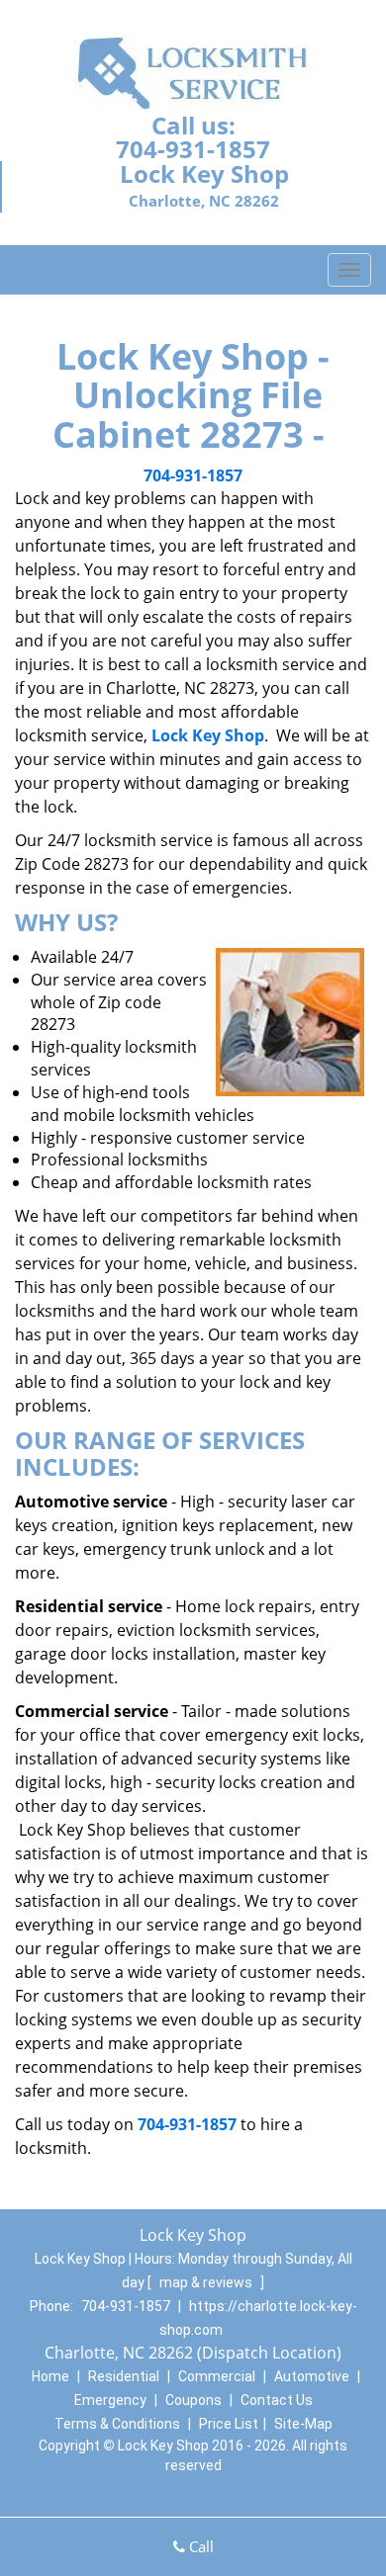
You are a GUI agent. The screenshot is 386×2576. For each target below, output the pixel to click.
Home (50, 2376)
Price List (229, 2424)
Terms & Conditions (117, 2424)
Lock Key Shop (208, 735)
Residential (124, 2376)
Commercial (217, 2376)
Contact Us (277, 2400)
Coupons (193, 2400)
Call (199, 2546)
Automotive (312, 2376)
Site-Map (303, 2424)
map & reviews (207, 2282)
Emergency (110, 2400)
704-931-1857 (193, 149)
